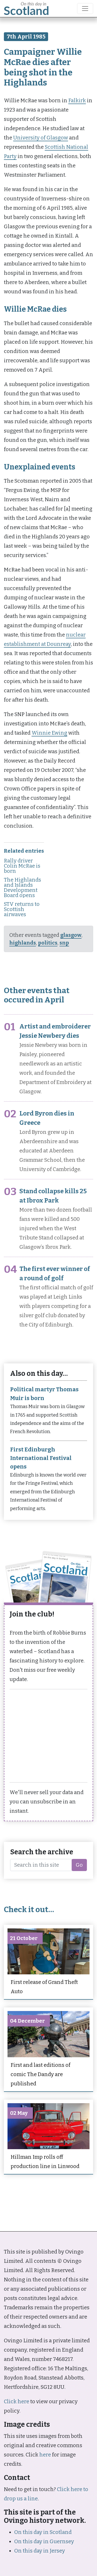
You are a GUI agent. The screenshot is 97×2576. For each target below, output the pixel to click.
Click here (17, 2401)
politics (48, 943)
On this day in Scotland (43, 2532)
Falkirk (77, 100)
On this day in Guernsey (44, 2541)
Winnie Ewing (49, 733)
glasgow (71, 935)
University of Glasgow (41, 138)
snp (64, 943)
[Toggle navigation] (85, 9)
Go (79, 1865)
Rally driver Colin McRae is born (22, 866)
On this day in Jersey (40, 2551)
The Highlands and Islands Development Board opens (23, 888)
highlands (23, 943)
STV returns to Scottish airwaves (22, 909)
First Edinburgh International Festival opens (41, 1458)
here (45, 2455)
